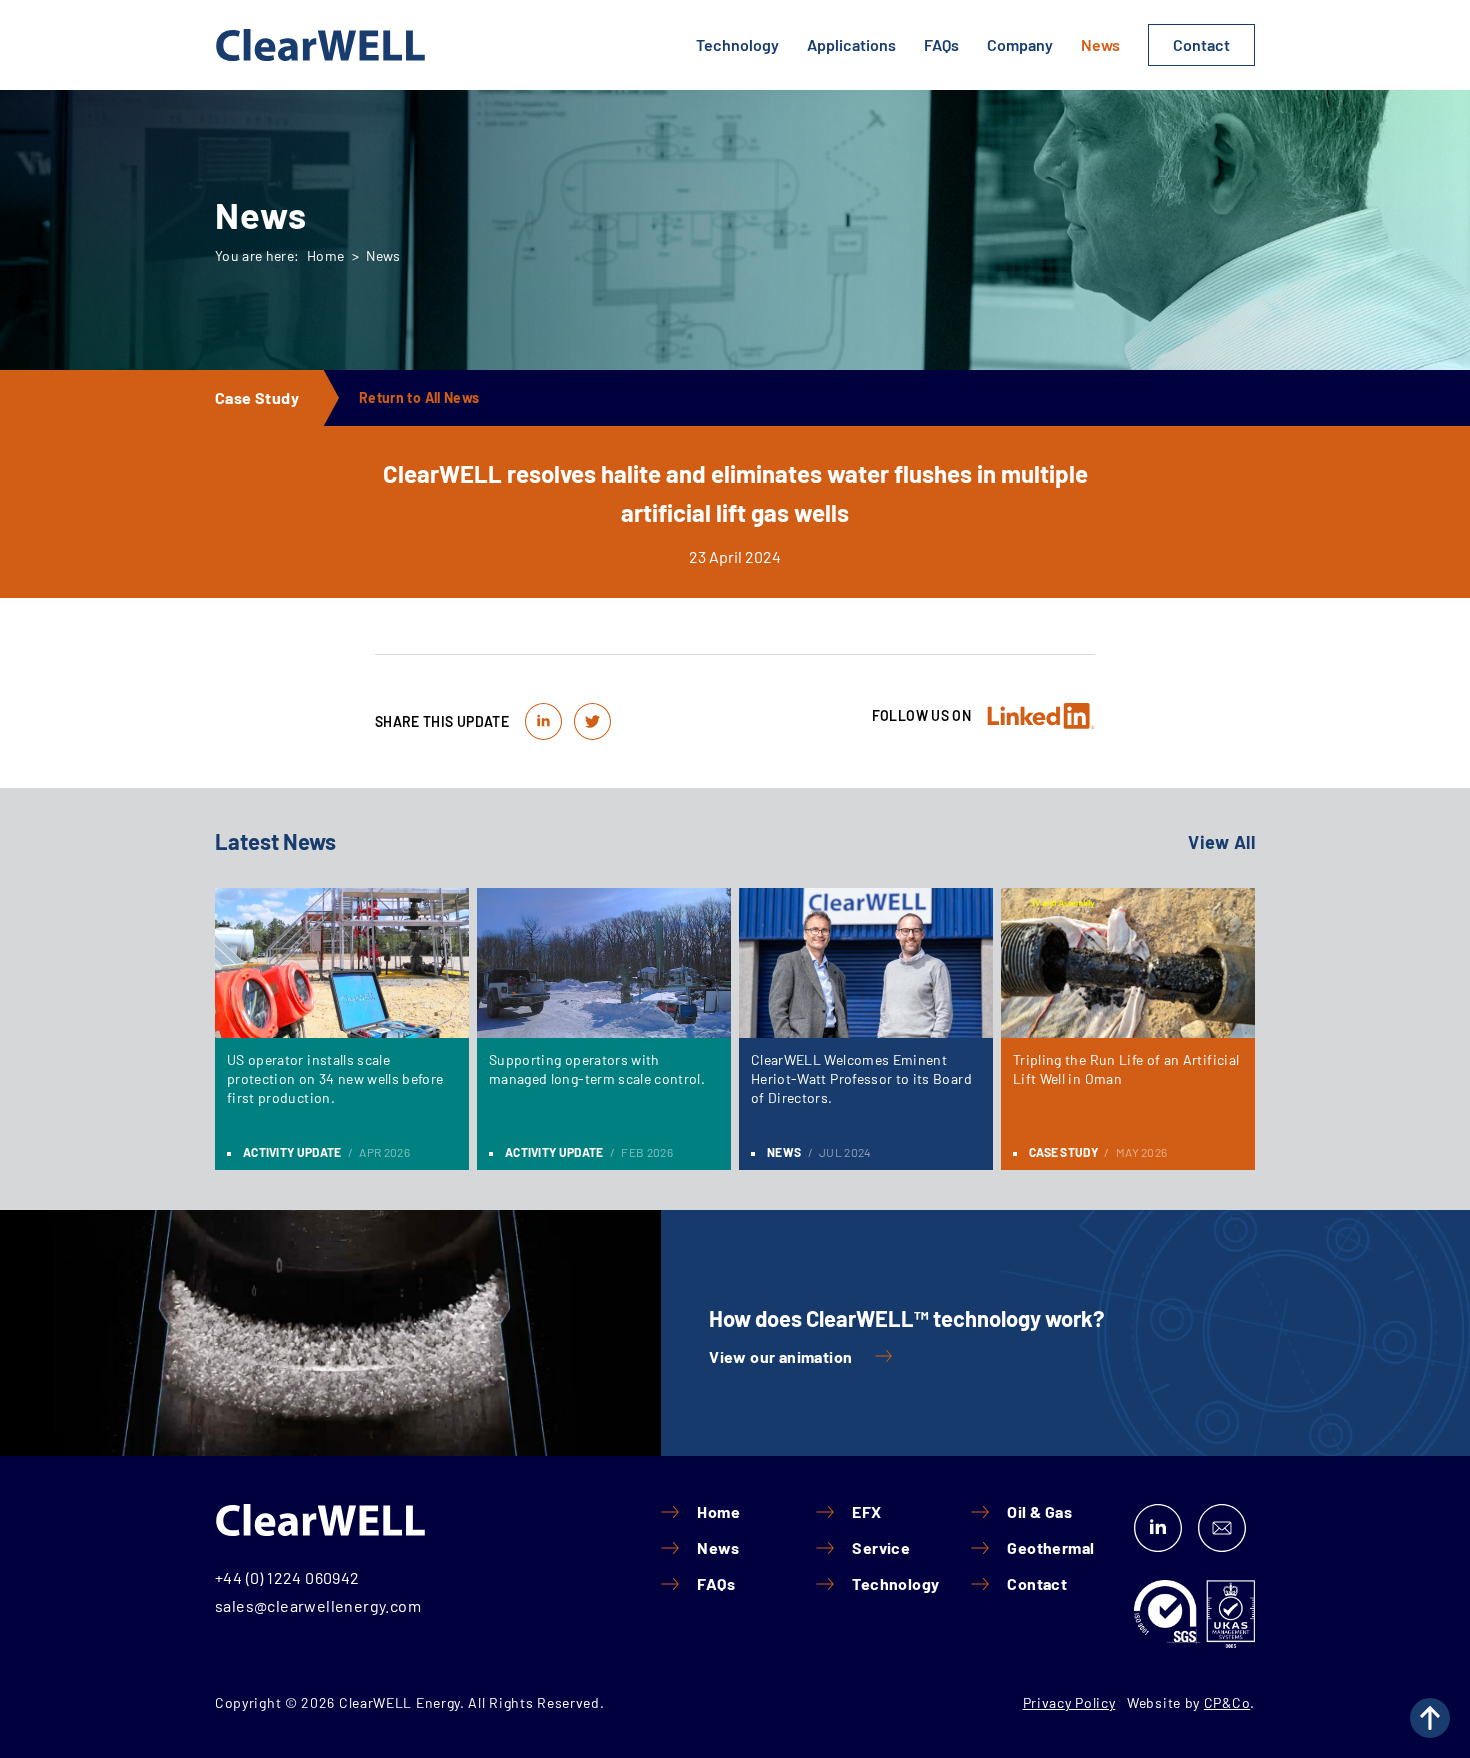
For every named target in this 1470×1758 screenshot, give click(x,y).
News (1100, 44)
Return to (419, 397)
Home (325, 255)
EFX (866, 1512)
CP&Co (1227, 1702)
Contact (1201, 44)
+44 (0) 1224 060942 (287, 1577)
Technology (737, 44)
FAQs (941, 44)
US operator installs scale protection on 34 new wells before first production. (335, 1079)
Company (1020, 44)
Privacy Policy (1069, 1702)
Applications (851, 44)
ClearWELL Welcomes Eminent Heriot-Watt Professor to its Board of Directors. (861, 1079)
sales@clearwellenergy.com (318, 1605)
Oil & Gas (1039, 1512)
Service (881, 1548)
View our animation (780, 1356)
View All (1221, 842)
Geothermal (1050, 1548)
